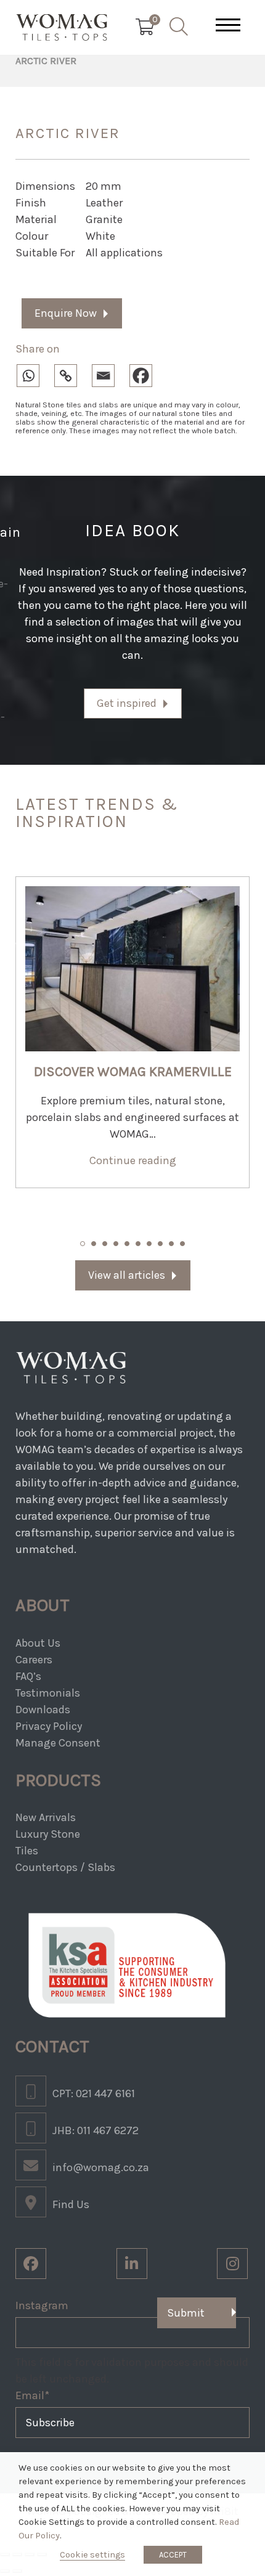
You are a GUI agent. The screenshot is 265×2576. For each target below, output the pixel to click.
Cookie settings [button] (92, 2555)
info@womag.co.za (101, 2167)
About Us (38, 1643)
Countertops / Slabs (65, 1867)
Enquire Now (66, 313)
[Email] (109, 373)
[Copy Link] (72, 373)
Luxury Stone (48, 1834)
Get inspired (127, 703)
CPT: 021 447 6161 (94, 2093)
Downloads (43, 1710)
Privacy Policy (49, 1726)
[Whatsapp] (34, 373)
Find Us (71, 2204)
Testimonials (48, 1693)
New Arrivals (46, 1817)
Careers (34, 1660)
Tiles (27, 1851)
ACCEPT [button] (173, 2555)
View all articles (127, 1275)
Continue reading (133, 1160)
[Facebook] (147, 373)
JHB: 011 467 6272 (96, 2130)
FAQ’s (28, 1676)
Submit (186, 2313)
